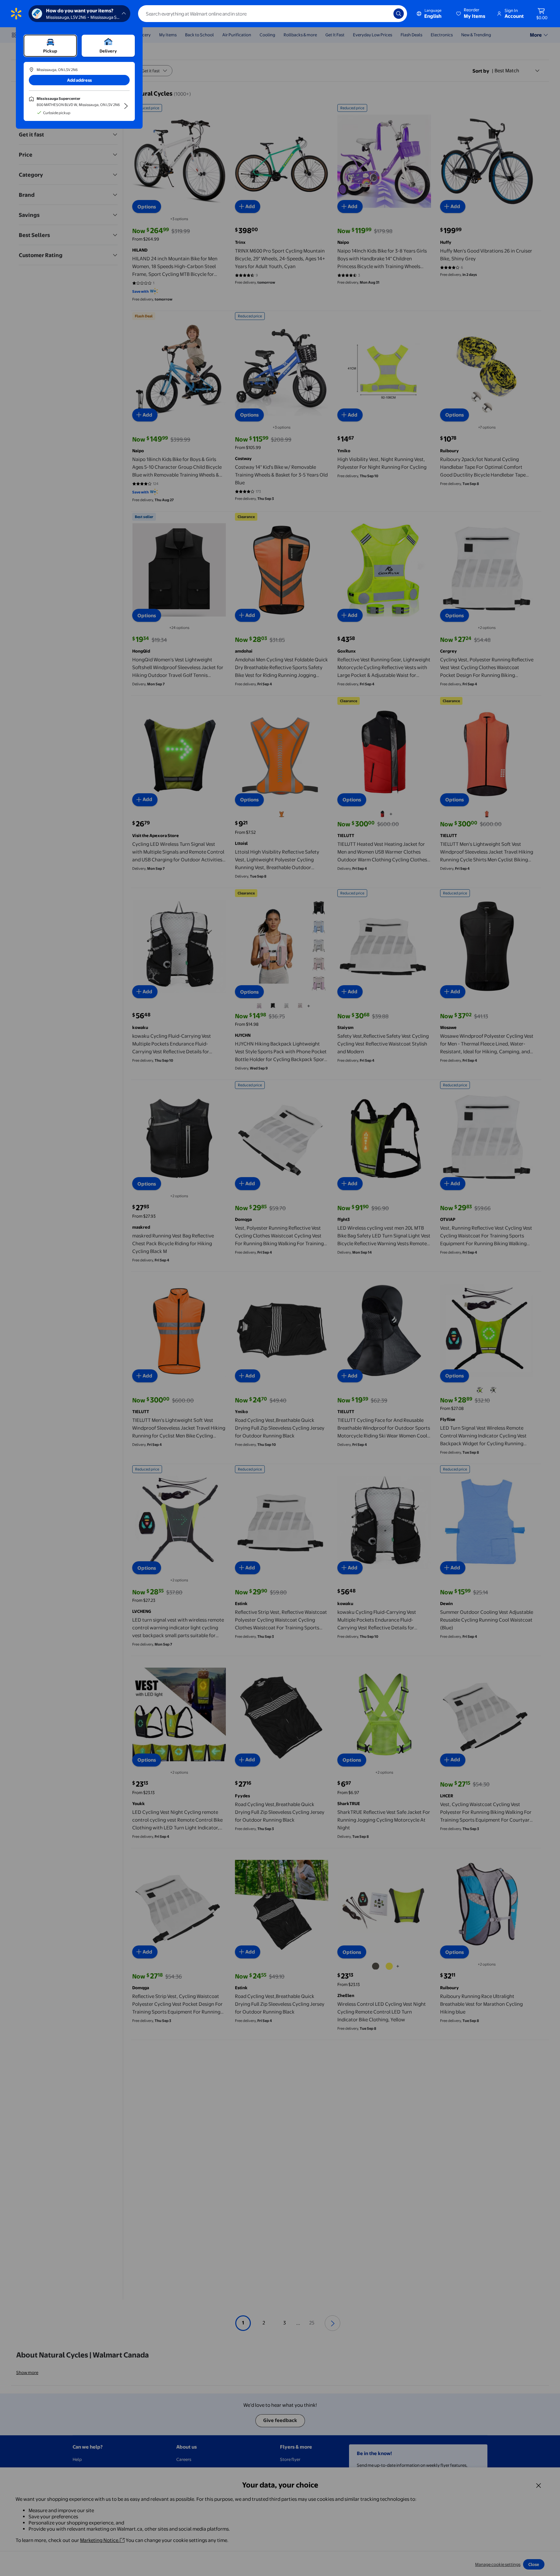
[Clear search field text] (384, 14)
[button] (471, 14)
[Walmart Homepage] (16, 14)
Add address (79, 80)
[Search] (399, 14)
